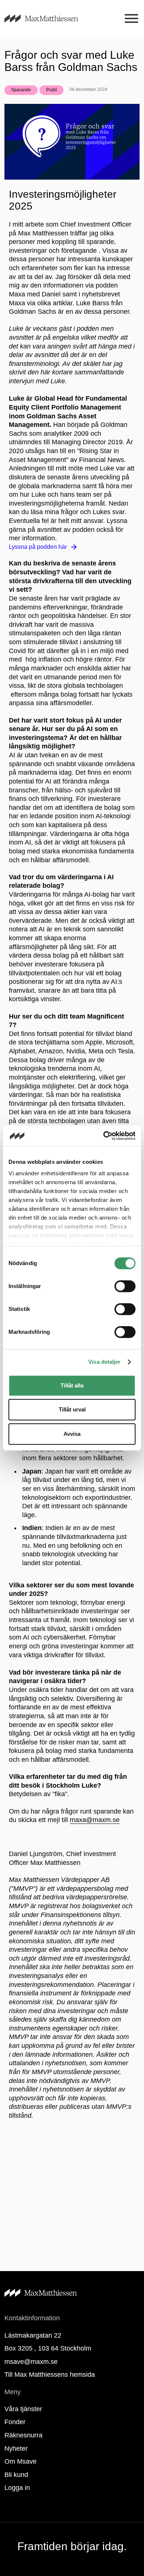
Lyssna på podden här (38, 547)
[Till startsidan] (50, 18)
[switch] (125, 1286)
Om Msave (20, 2461)
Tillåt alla (72, 1385)
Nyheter (16, 2448)
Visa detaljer (104, 1362)
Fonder (15, 2422)
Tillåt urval (72, 1409)
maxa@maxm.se (95, 1820)
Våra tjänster (23, 2409)
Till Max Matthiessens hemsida (50, 2375)
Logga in (17, 2488)
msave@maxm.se (31, 2362)
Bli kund (16, 2475)
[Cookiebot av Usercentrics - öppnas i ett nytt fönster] (104, 1136)
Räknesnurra (23, 2435)
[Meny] (131, 19)
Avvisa (72, 1434)
